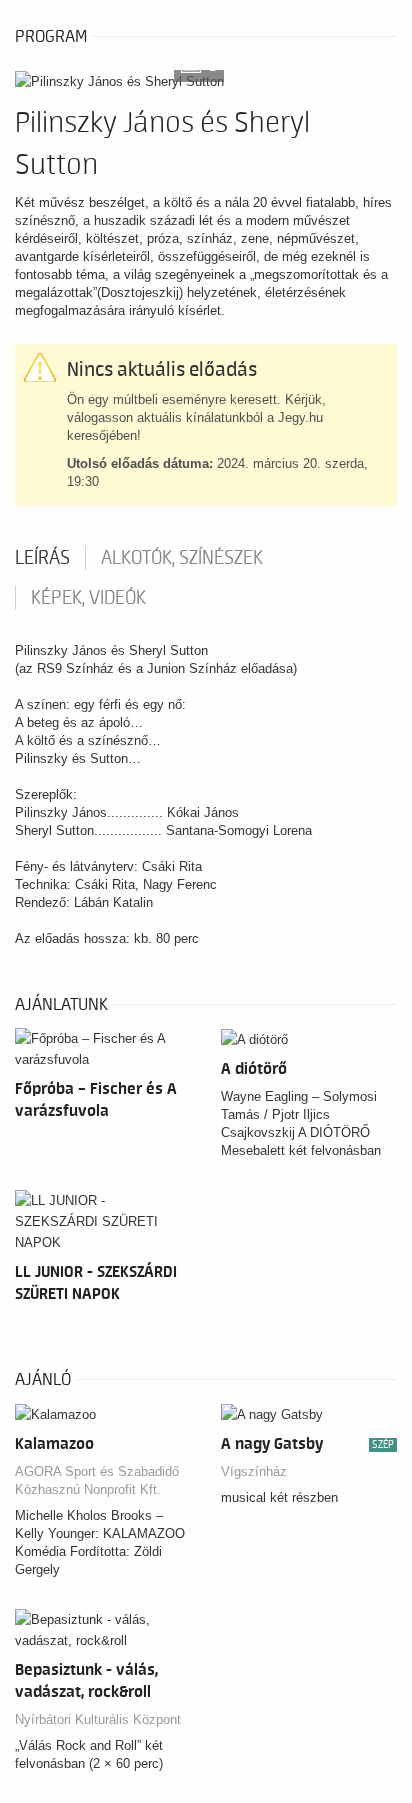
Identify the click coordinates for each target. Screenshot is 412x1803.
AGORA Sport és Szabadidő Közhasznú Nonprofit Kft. (97, 1480)
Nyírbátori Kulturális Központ (98, 1719)
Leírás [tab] (42, 558)
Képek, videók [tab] (88, 598)
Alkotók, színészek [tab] (182, 558)
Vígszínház (254, 1471)
